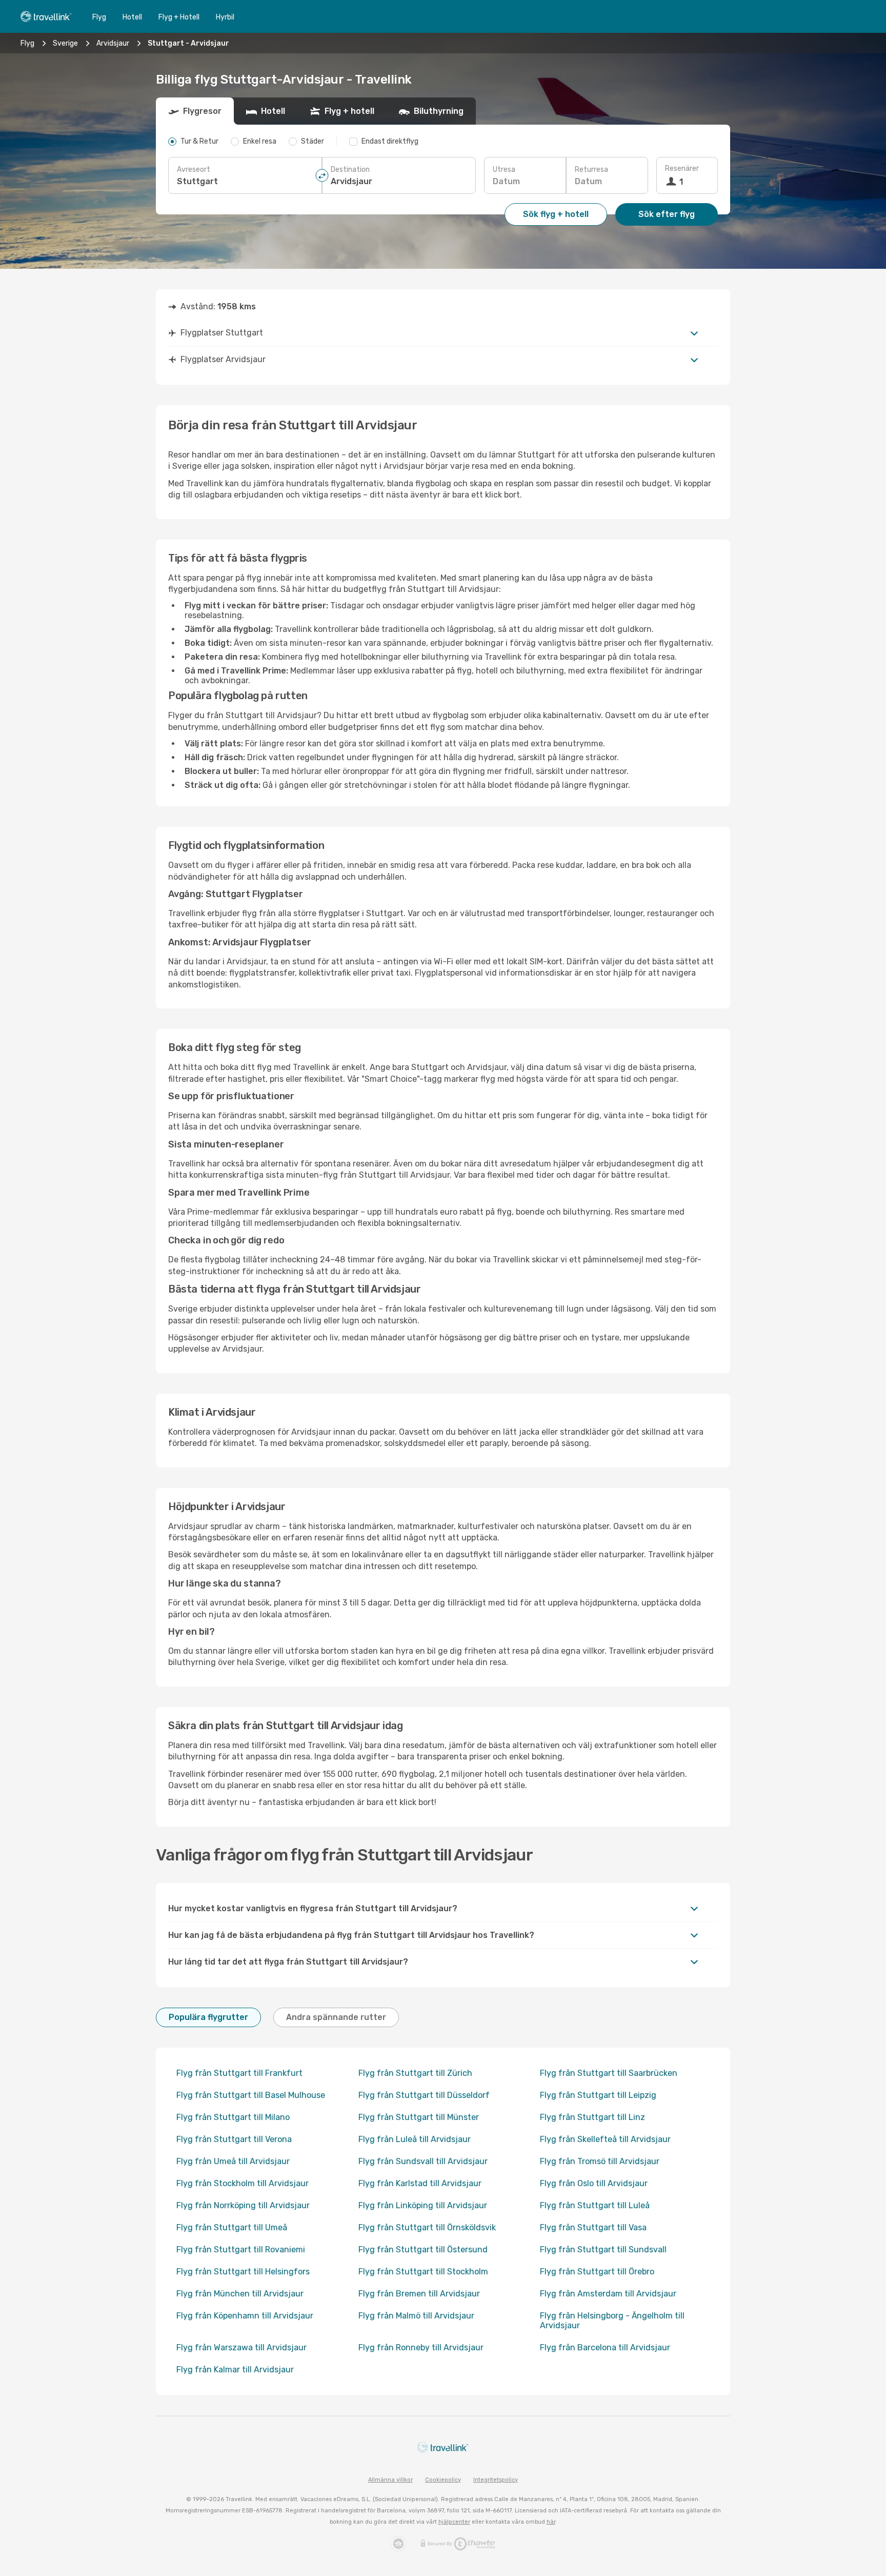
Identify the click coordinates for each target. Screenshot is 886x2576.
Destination (350, 170)
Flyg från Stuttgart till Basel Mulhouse (251, 2095)
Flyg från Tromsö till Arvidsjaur (600, 2161)
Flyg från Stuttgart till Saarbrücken (609, 2073)
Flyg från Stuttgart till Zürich (415, 2073)
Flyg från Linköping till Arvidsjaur (423, 2205)
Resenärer (682, 169)
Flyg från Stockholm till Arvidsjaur (243, 2183)
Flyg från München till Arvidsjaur (240, 2294)
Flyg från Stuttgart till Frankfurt (239, 2073)
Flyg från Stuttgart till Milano (233, 2117)
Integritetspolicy (496, 2480)
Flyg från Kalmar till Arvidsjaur (235, 2370)
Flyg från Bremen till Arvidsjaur (419, 2294)
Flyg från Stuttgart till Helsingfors (243, 2272)
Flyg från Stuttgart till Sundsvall (603, 2250)
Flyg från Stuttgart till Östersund (423, 2250)
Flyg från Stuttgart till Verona (234, 2139)
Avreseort (194, 170)
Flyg (99, 17)
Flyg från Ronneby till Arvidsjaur (421, 2347)
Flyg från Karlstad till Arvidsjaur (420, 2183)
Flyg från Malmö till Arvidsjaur (416, 2316)
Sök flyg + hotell (556, 214)
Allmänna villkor (390, 2480)
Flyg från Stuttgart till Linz (592, 2117)
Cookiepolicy (443, 2480)
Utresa (504, 170)
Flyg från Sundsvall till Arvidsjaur (423, 2161)
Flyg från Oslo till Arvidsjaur (594, 2183)
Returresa (591, 170)
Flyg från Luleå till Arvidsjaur (415, 2139)
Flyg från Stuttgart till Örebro (597, 2272)
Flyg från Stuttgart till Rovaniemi (241, 2250)
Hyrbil (225, 17)
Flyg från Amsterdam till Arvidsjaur (608, 2294)
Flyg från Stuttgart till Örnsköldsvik (427, 2227)
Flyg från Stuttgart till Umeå (232, 2227)
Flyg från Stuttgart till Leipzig (598, 2095)
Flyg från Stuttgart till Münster (419, 2117)
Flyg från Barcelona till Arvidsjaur (605, 2347)
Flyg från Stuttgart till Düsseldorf (424, 2095)
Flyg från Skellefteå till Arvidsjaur (605, 2139)
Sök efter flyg (667, 214)
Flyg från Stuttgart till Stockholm (423, 2272)
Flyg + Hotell (179, 17)
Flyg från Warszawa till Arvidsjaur (241, 2347)
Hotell (132, 17)
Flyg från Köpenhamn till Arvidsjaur (245, 2316)
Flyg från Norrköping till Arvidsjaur (243, 2205)
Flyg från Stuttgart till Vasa (593, 2227)
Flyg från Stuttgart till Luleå (595, 2205)
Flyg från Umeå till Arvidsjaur (233, 2161)
